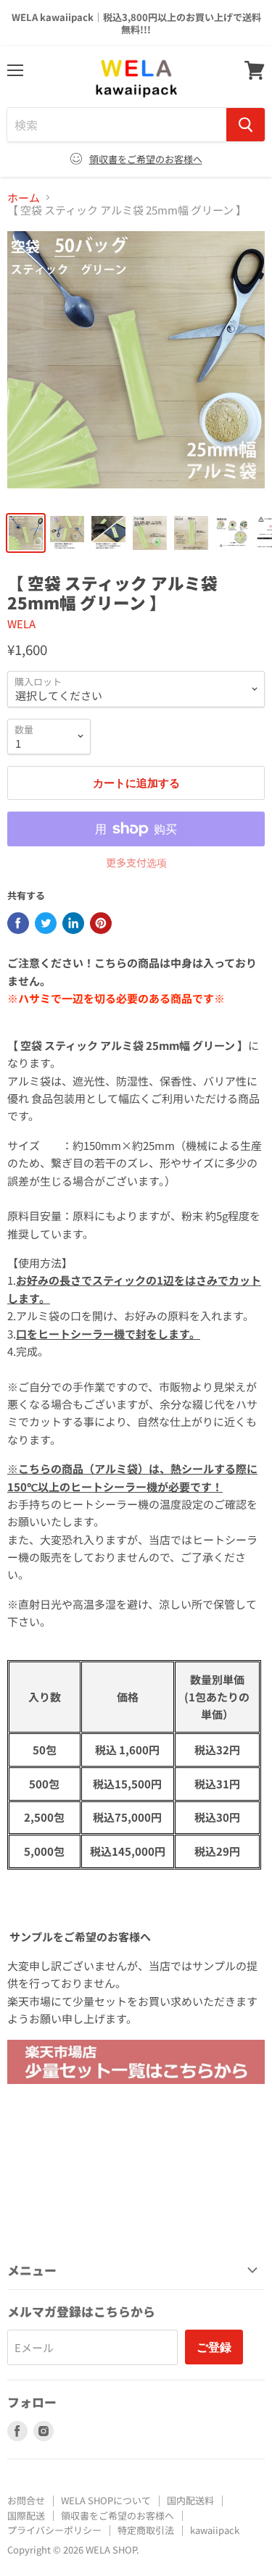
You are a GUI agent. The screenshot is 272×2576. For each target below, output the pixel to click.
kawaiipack (215, 2530)
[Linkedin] (73, 923)
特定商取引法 (146, 2530)
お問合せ (26, 2500)
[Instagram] (44, 2431)
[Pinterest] (101, 923)
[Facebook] (18, 923)
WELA (21, 624)
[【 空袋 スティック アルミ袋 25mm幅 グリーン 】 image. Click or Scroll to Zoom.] (136, 367)
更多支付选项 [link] (136, 862)
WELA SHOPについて (106, 2500)
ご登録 (214, 2347)
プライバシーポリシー (54, 2530)
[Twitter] (46, 923)
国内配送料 (190, 2500)
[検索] (246, 125)
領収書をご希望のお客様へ (146, 159)
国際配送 (26, 2515)
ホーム (24, 197)
